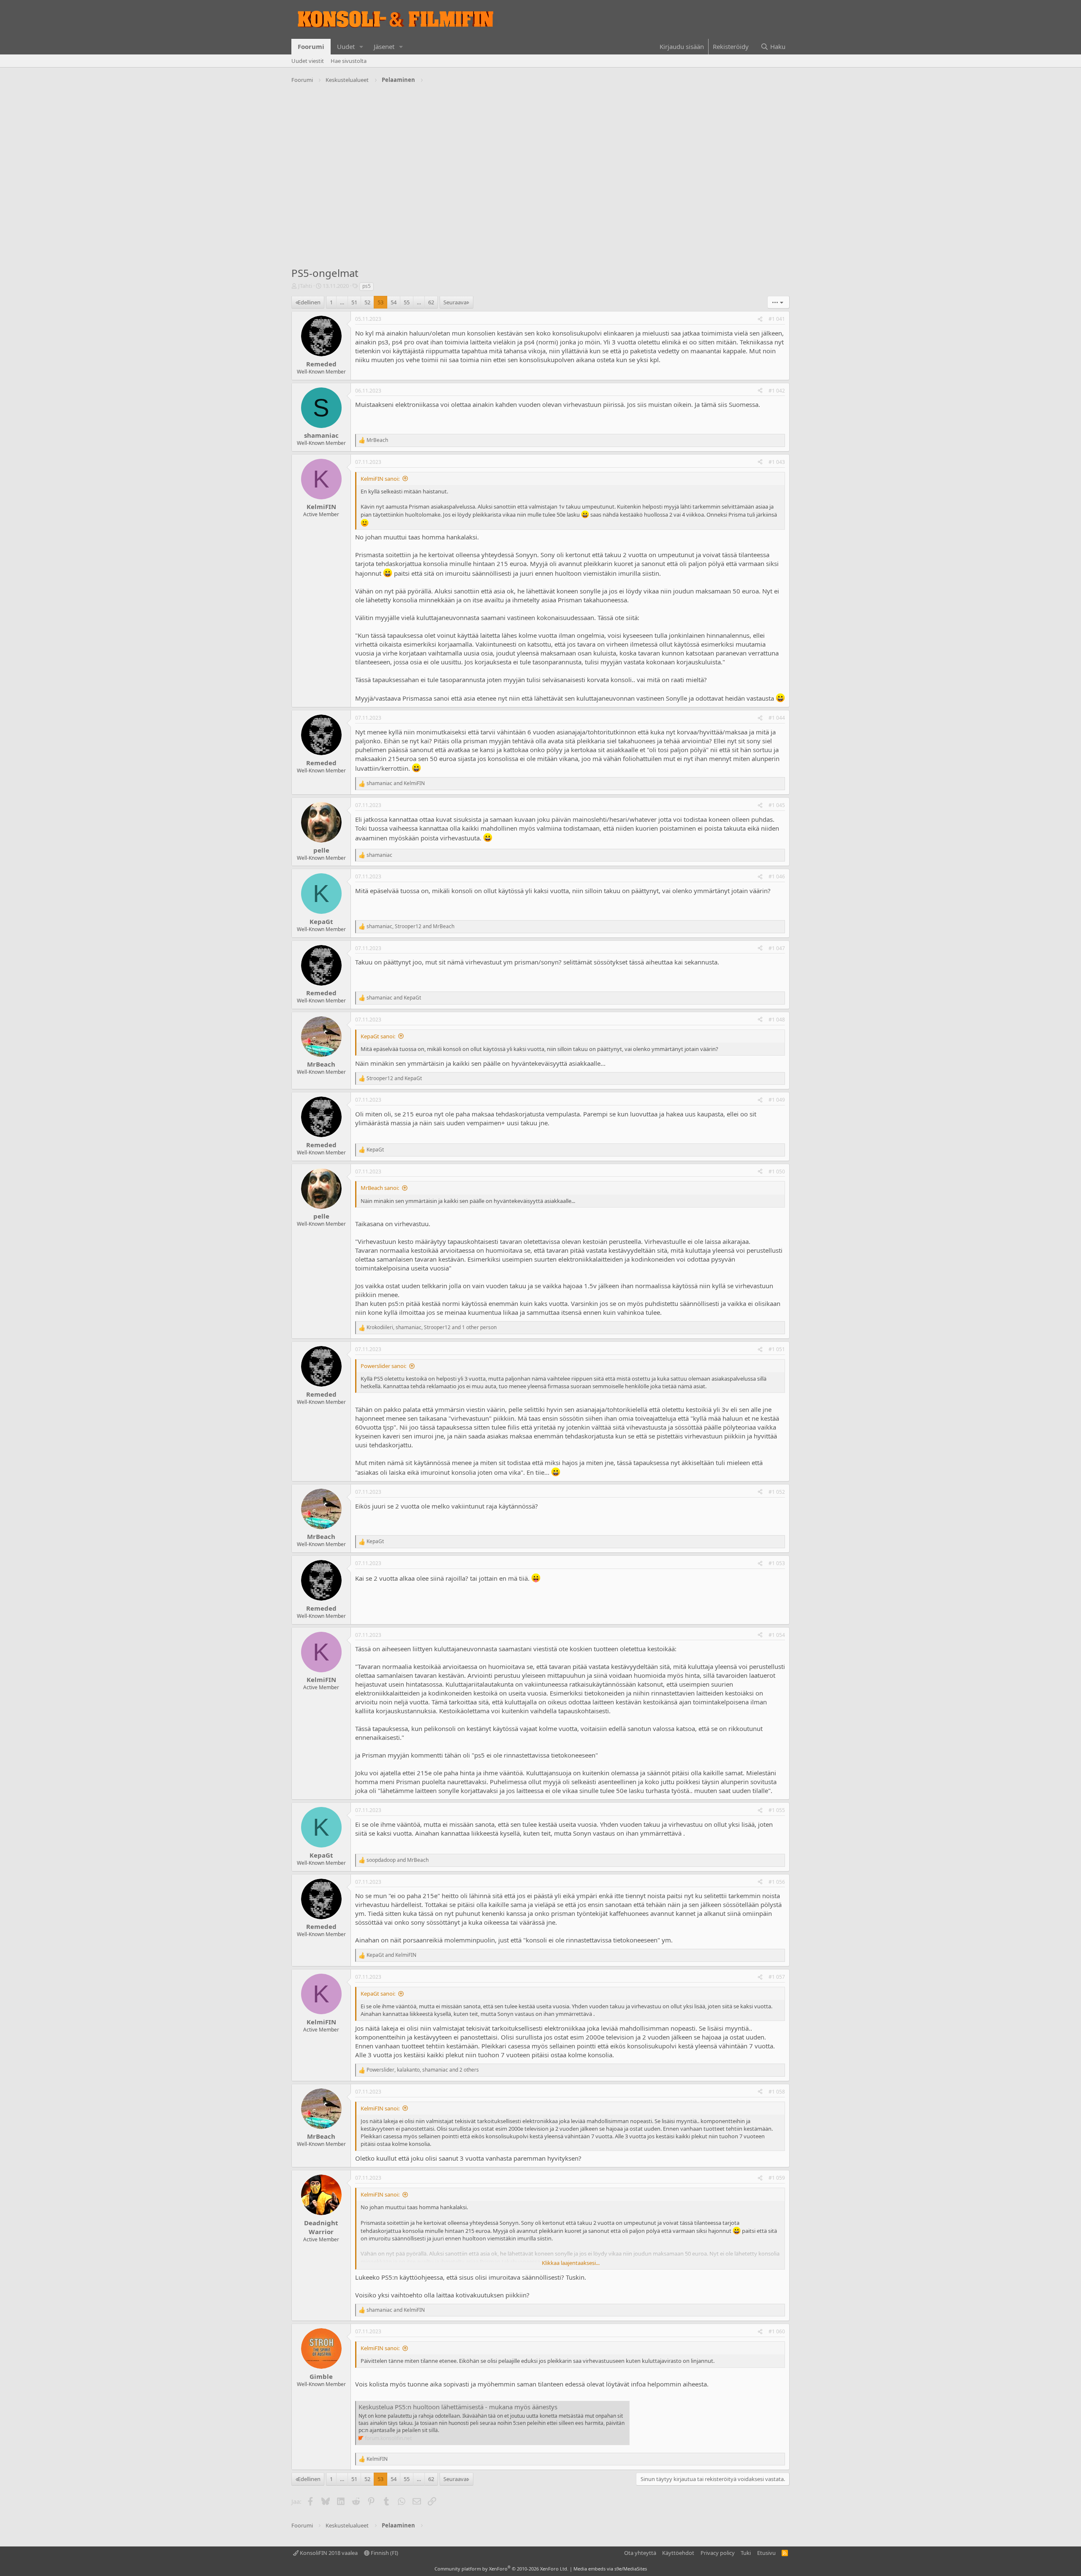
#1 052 (777, 1492)
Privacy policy (718, 2553)
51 (354, 302)
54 (394, 302)
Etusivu (766, 2553)
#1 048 (777, 1020)
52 (367, 302)
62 (431, 302)
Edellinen (309, 302)
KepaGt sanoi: (378, 1036)
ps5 (367, 286)
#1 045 (777, 805)
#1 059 (777, 2178)
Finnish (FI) (384, 2553)
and (396, 783)
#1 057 (777, 1977)
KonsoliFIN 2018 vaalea (328, 2553)
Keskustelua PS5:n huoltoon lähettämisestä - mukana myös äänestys (458, 2407)
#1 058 (777, 2092)
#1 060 (777, 2331)
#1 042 (777, 391)
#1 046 (777, 876)
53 (380, 302)
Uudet (346, 46)
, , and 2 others (423, 2070)
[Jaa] (760, 319)
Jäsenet (384, 46)
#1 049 (777, 1100)
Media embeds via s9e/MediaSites (610, 2569)
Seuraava (455, 302)
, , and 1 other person (432, 1327)
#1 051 (777, 1349)
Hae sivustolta (349, 61)
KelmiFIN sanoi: (380, 479)
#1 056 (777, 1882)
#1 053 (777, 1563)
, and (410, 926)
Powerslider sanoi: (383, 1366)
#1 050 (777, 1172)
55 (407, 302)
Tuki (746, 2553)
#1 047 (777, 948)
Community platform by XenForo (501, 2569)
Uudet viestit (308, 61)
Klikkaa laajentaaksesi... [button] (571, 2263)
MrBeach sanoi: (380, 1188)
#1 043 (777, 462)
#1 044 (777, 718)
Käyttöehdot (678, 2553)
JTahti (305, 286)
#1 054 (777, 1635)
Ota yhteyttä (640, 2553)
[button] (361, 47)
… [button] (342, 302)
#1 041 (777, 319)
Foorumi (311, 46)
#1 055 (777, 1810)
